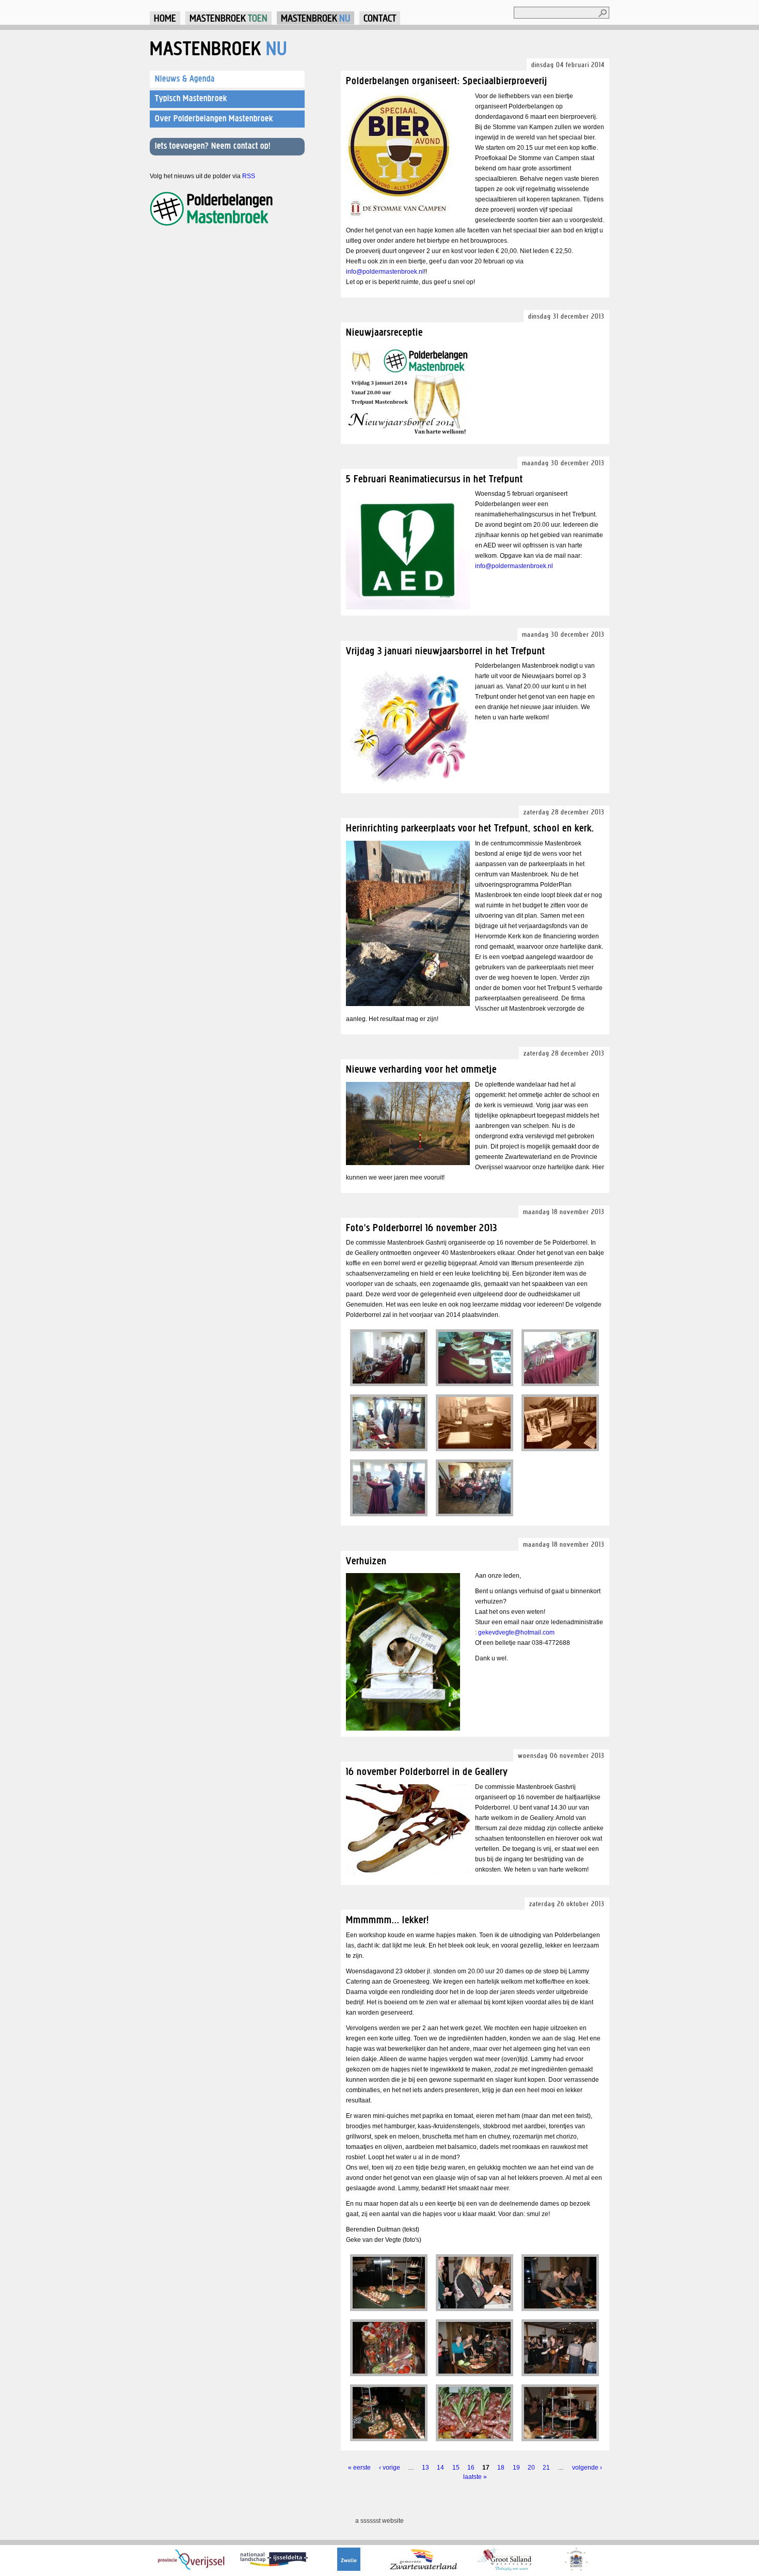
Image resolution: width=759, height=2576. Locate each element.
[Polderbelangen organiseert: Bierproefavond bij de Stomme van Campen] (401, 218)
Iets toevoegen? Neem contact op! (213, 146)
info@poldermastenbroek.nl (385, 272)
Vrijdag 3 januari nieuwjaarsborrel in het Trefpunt (446, 650)
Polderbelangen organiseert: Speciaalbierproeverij (447, 80)
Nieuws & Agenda (185, 78)
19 (516, 2468)
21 (546, 2468)
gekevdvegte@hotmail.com (516, 1632)
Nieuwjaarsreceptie (384, 332)
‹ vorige (390, 2468)
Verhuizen (366, 1560)
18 (501, 2468)
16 (471, 2468)
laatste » (475, 2477)
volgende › (587, 2468)
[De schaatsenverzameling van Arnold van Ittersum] (389, 1358)
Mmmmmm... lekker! (388, 1919)
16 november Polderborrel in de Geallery (427, 1771)
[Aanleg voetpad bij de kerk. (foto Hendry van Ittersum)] (410, 1004)
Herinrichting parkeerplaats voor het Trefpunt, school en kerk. (470, 828)
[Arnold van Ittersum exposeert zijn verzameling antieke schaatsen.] (410, 1872)
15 (456, 2468)
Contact (380, 18)
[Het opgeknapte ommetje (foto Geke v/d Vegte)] (410, 1163)
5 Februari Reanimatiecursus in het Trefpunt (434, 478)
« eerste (359, 2468)
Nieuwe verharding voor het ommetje (421, 1069)
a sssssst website (379, 2521)
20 (531, 2468)
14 (440, 2468)
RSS (249, 176)
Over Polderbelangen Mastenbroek (214, 118)
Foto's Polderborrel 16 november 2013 (422, 1227)
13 (425, 2468)
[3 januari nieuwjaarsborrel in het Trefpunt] (410, 785)
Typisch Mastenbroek (191, 98)
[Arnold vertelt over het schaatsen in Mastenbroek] (389, 1488)
